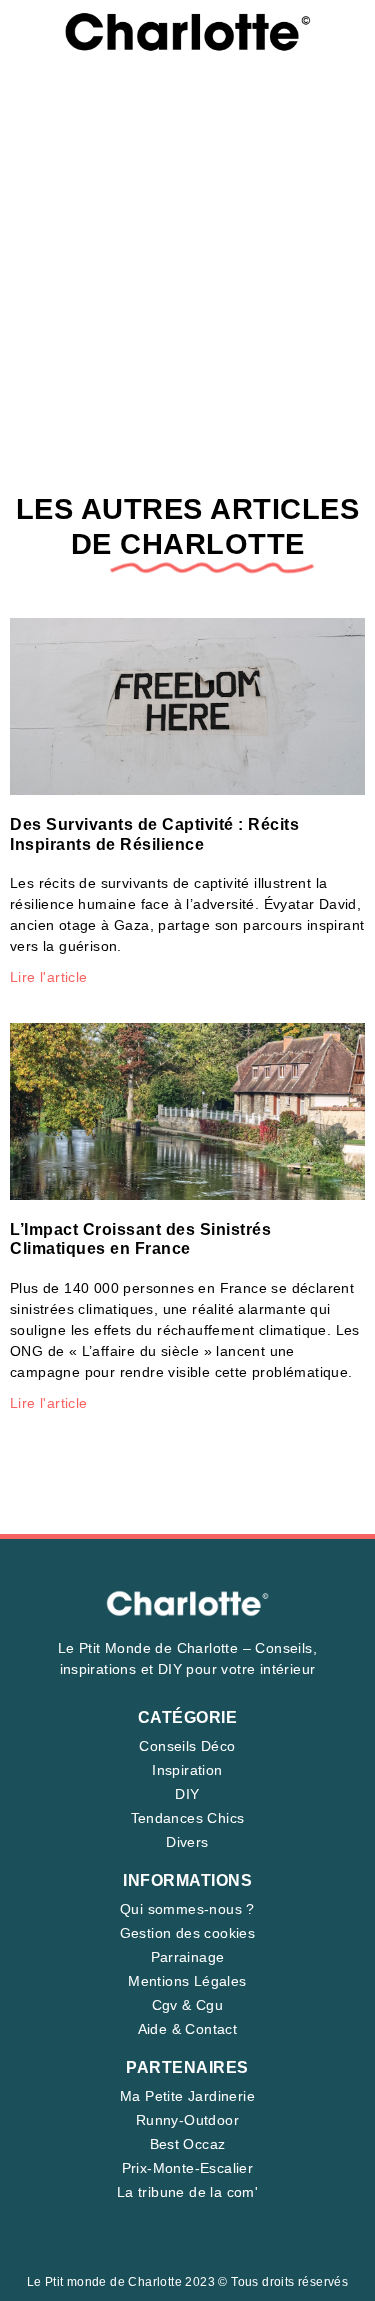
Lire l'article (49, 977)
